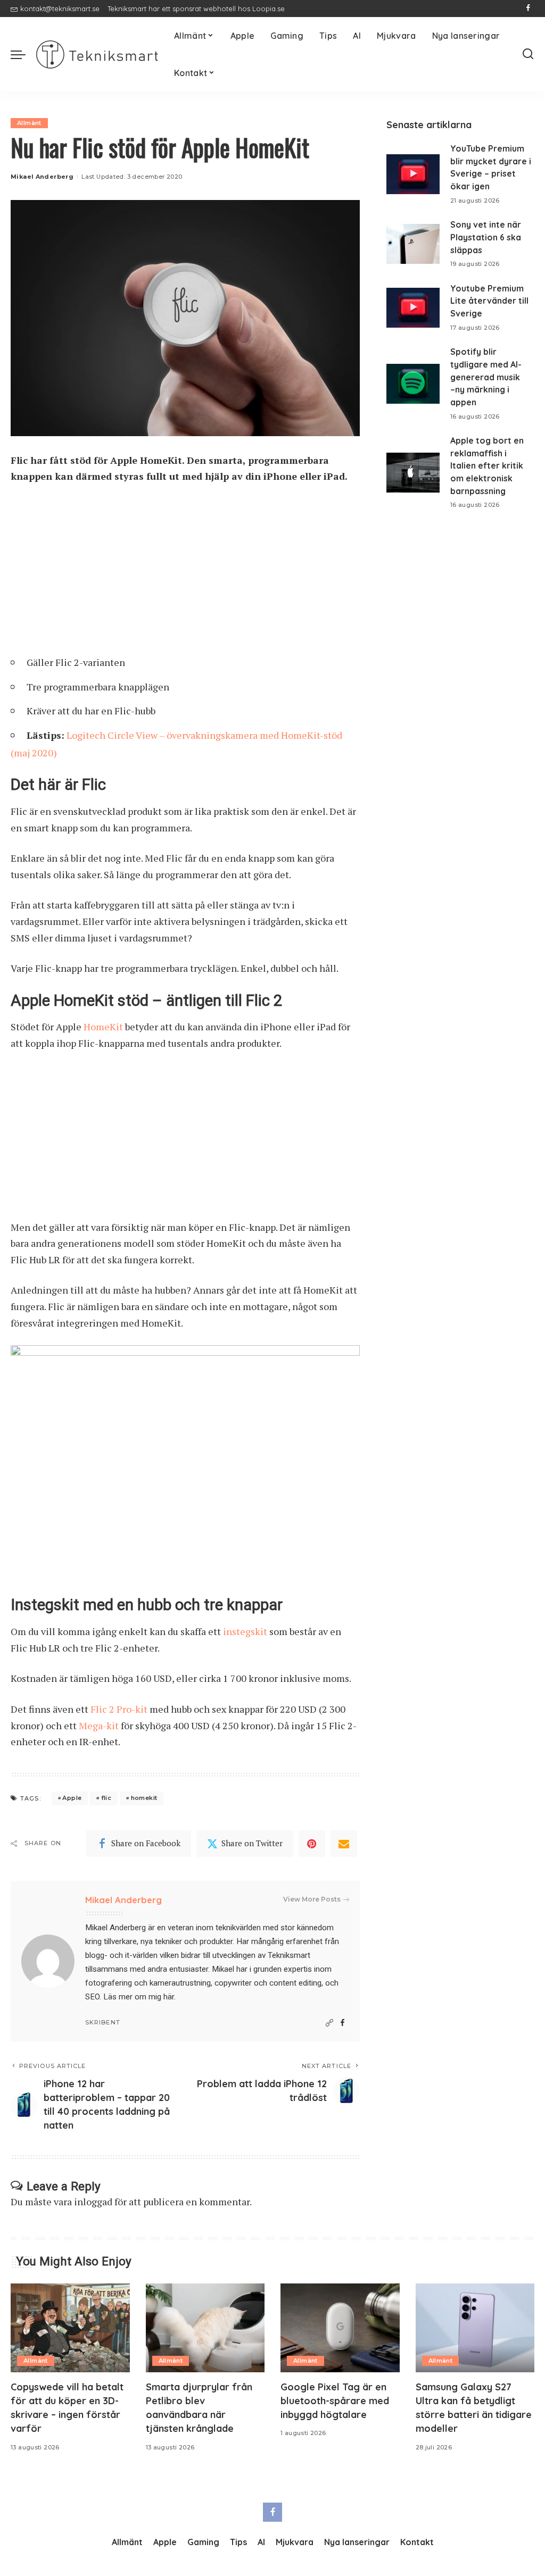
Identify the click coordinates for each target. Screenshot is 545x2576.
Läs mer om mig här (139, 1997)
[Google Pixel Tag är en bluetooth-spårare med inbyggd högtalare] (340, 2328)
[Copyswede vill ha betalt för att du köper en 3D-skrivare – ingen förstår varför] (70, 2328)
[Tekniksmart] (97, 55)
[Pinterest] (312, 1844)
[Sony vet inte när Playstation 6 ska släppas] (413, 244)
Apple (72, 1798)
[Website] (329, 2023)
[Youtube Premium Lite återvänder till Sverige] (413, 308)
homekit (144, 1798)
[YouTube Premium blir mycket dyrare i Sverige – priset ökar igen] (413, 174)
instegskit (245, 1631)
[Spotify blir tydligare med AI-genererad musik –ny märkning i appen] (413, 384)
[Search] (528, 54)
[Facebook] (528, 9)
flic (106, 1798)
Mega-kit (99, 1725)
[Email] (344, 1844)
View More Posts (312, 1899)
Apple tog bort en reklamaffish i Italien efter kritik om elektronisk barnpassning (487, 466)
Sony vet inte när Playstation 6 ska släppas (486, 237)
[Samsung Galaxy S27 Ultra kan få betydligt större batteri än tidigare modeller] (475, 2328)
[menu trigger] (23, 54)
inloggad (93, 2202)
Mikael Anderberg (42, 177)
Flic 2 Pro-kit (119, 1709)
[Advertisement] (185, 573)
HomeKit (103, 1027)
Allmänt (29, 123)
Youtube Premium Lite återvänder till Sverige (489, 301)
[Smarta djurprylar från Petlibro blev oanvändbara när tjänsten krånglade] (205, 2328)
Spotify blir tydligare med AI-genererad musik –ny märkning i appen (486, 377)
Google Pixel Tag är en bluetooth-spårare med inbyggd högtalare (335, 2401)
